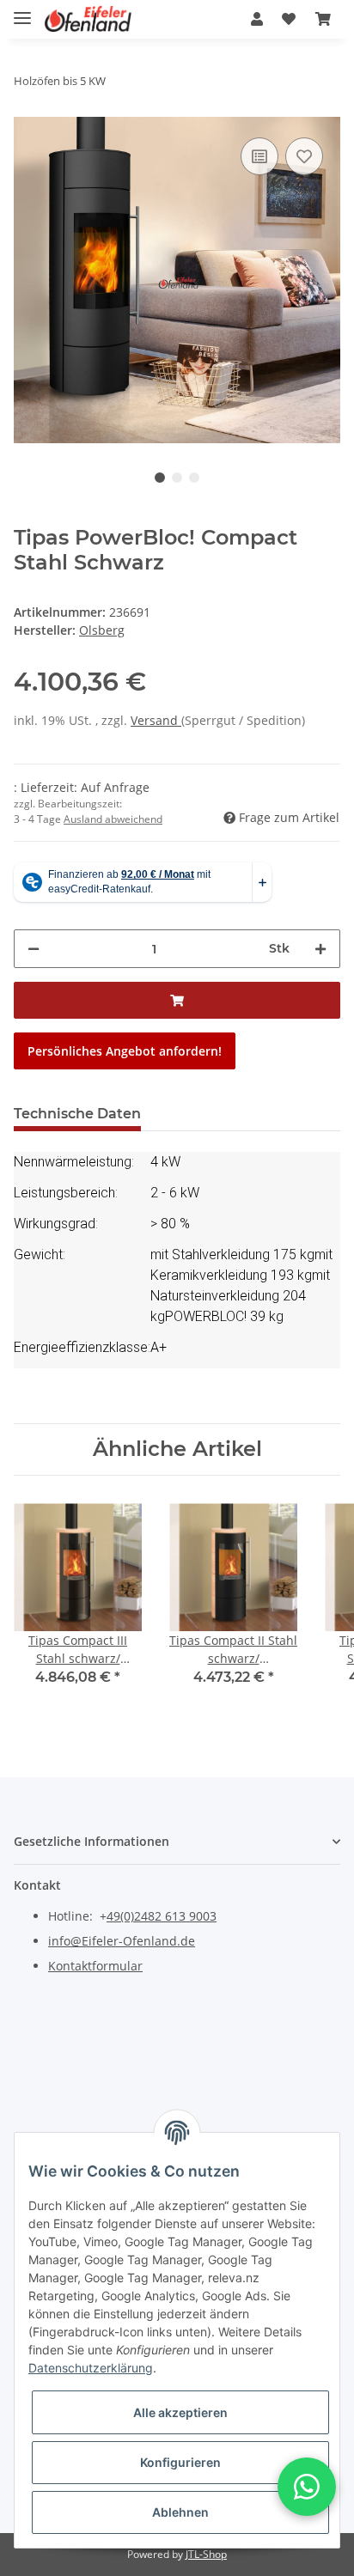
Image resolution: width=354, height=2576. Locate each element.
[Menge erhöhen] (320, 949)
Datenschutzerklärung (91, 2368)
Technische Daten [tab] (77, 1114)
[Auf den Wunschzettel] (304, 156)
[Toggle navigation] (22, 11)
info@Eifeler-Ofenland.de (122, 1941)
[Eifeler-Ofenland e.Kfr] (88, 19)
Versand (156, 720)
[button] (257, 19)
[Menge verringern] (34, 949)
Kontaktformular (95, 1966)
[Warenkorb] (323, 19)
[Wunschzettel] (289, 19)
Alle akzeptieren (180, 2412)
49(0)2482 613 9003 (162, 1916)
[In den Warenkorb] (177, 1000)
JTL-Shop (206, 2554)
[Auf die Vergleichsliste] (259, 156)
